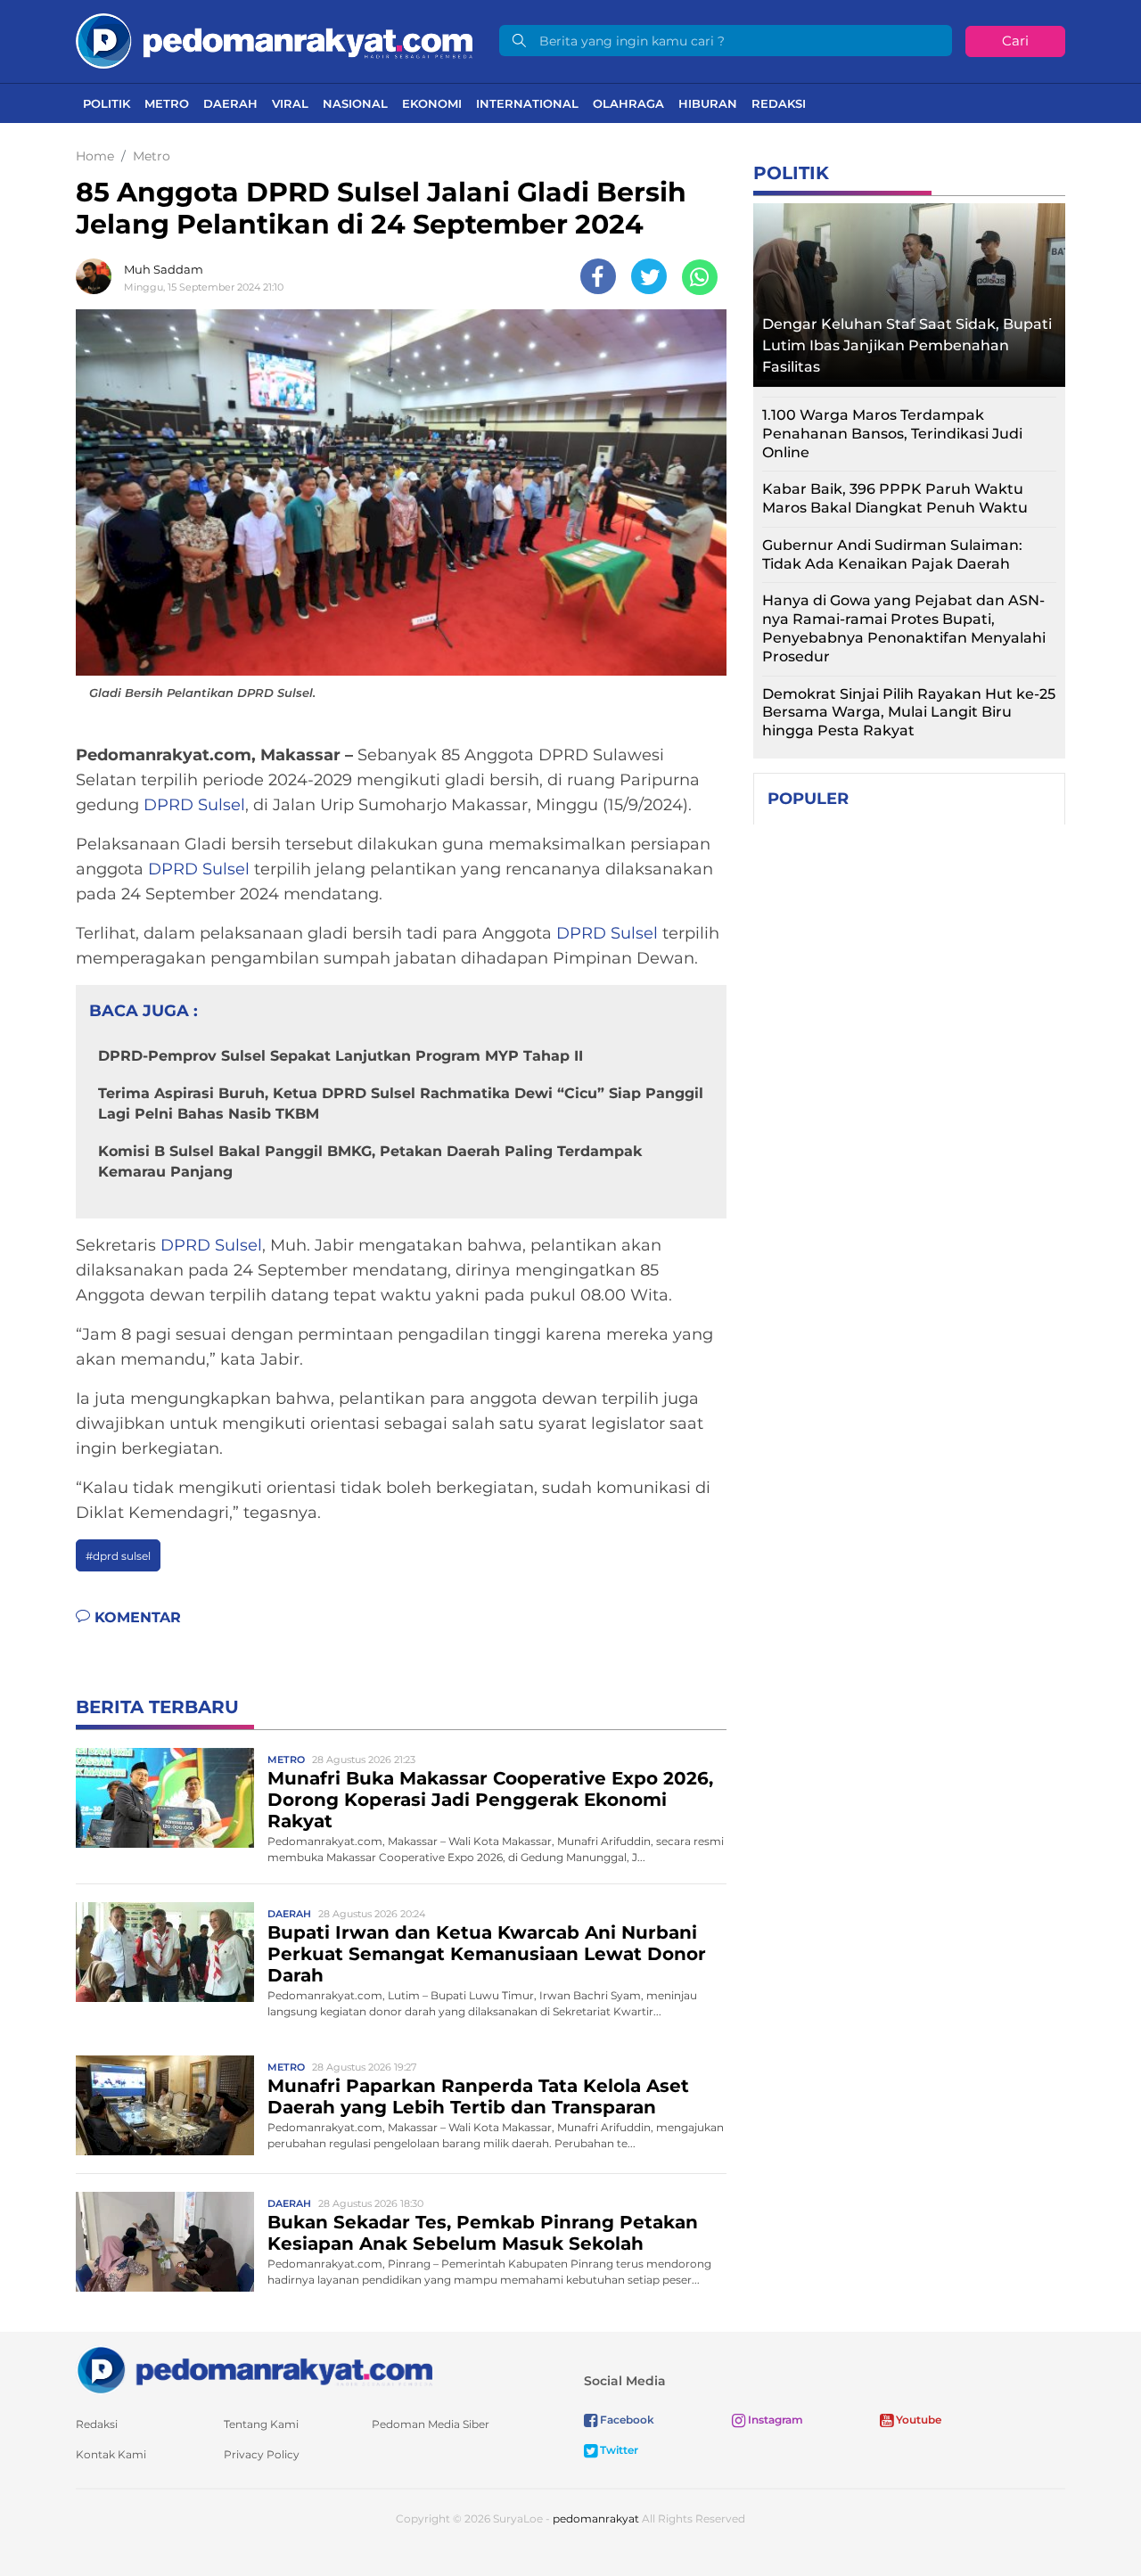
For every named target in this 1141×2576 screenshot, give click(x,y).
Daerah (230, 103)
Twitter (618, 2450)
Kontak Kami (111, 2454)
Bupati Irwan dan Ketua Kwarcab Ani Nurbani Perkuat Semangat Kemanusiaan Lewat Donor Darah (487, 1954)
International (527, 103)
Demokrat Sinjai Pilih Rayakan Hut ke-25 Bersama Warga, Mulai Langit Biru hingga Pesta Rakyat (909, 713)
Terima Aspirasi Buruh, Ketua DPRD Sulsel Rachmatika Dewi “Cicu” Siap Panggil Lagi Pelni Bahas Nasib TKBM (401, 1103)
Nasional (355, 103)
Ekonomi (432, 103)
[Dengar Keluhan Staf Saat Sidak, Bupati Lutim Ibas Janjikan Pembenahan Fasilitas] (909, 290)
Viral (290, 103)
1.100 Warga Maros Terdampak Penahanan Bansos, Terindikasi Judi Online (892, 434)
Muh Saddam (164, 269)
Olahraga (628, 103)
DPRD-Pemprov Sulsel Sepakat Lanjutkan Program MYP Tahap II (341, 1056)
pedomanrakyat (596, 2519)
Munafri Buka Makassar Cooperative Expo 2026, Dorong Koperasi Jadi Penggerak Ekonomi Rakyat (490, 1800)
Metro (167, 103)
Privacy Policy (262, 2454)
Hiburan (708, 103)
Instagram (774, 2420)
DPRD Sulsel (194, 805)
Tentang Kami (261, 2424)
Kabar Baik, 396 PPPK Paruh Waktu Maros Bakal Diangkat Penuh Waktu (895, 498)
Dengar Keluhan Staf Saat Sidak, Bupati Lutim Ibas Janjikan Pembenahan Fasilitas (907, 345)
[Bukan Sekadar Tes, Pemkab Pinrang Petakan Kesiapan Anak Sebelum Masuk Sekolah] (165, 2240)
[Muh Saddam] (98, 276)
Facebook (626, 2420)
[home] (254, 2369)
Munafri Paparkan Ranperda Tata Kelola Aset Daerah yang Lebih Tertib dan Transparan (478, 2096)
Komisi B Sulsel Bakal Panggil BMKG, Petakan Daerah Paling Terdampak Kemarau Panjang (370, 1161)
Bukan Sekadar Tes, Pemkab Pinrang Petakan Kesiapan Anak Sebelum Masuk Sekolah (483, 2233)
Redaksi (779, 103)
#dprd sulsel (118, 1556)
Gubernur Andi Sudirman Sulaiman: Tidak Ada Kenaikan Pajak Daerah (892, 554)
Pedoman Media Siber (431, 2424)
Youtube (917, 2420)
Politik (107, 103)
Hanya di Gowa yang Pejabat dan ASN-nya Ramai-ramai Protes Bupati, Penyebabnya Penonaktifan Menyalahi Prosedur (904, 628)
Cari (1015, 41)
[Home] (274, 40)
